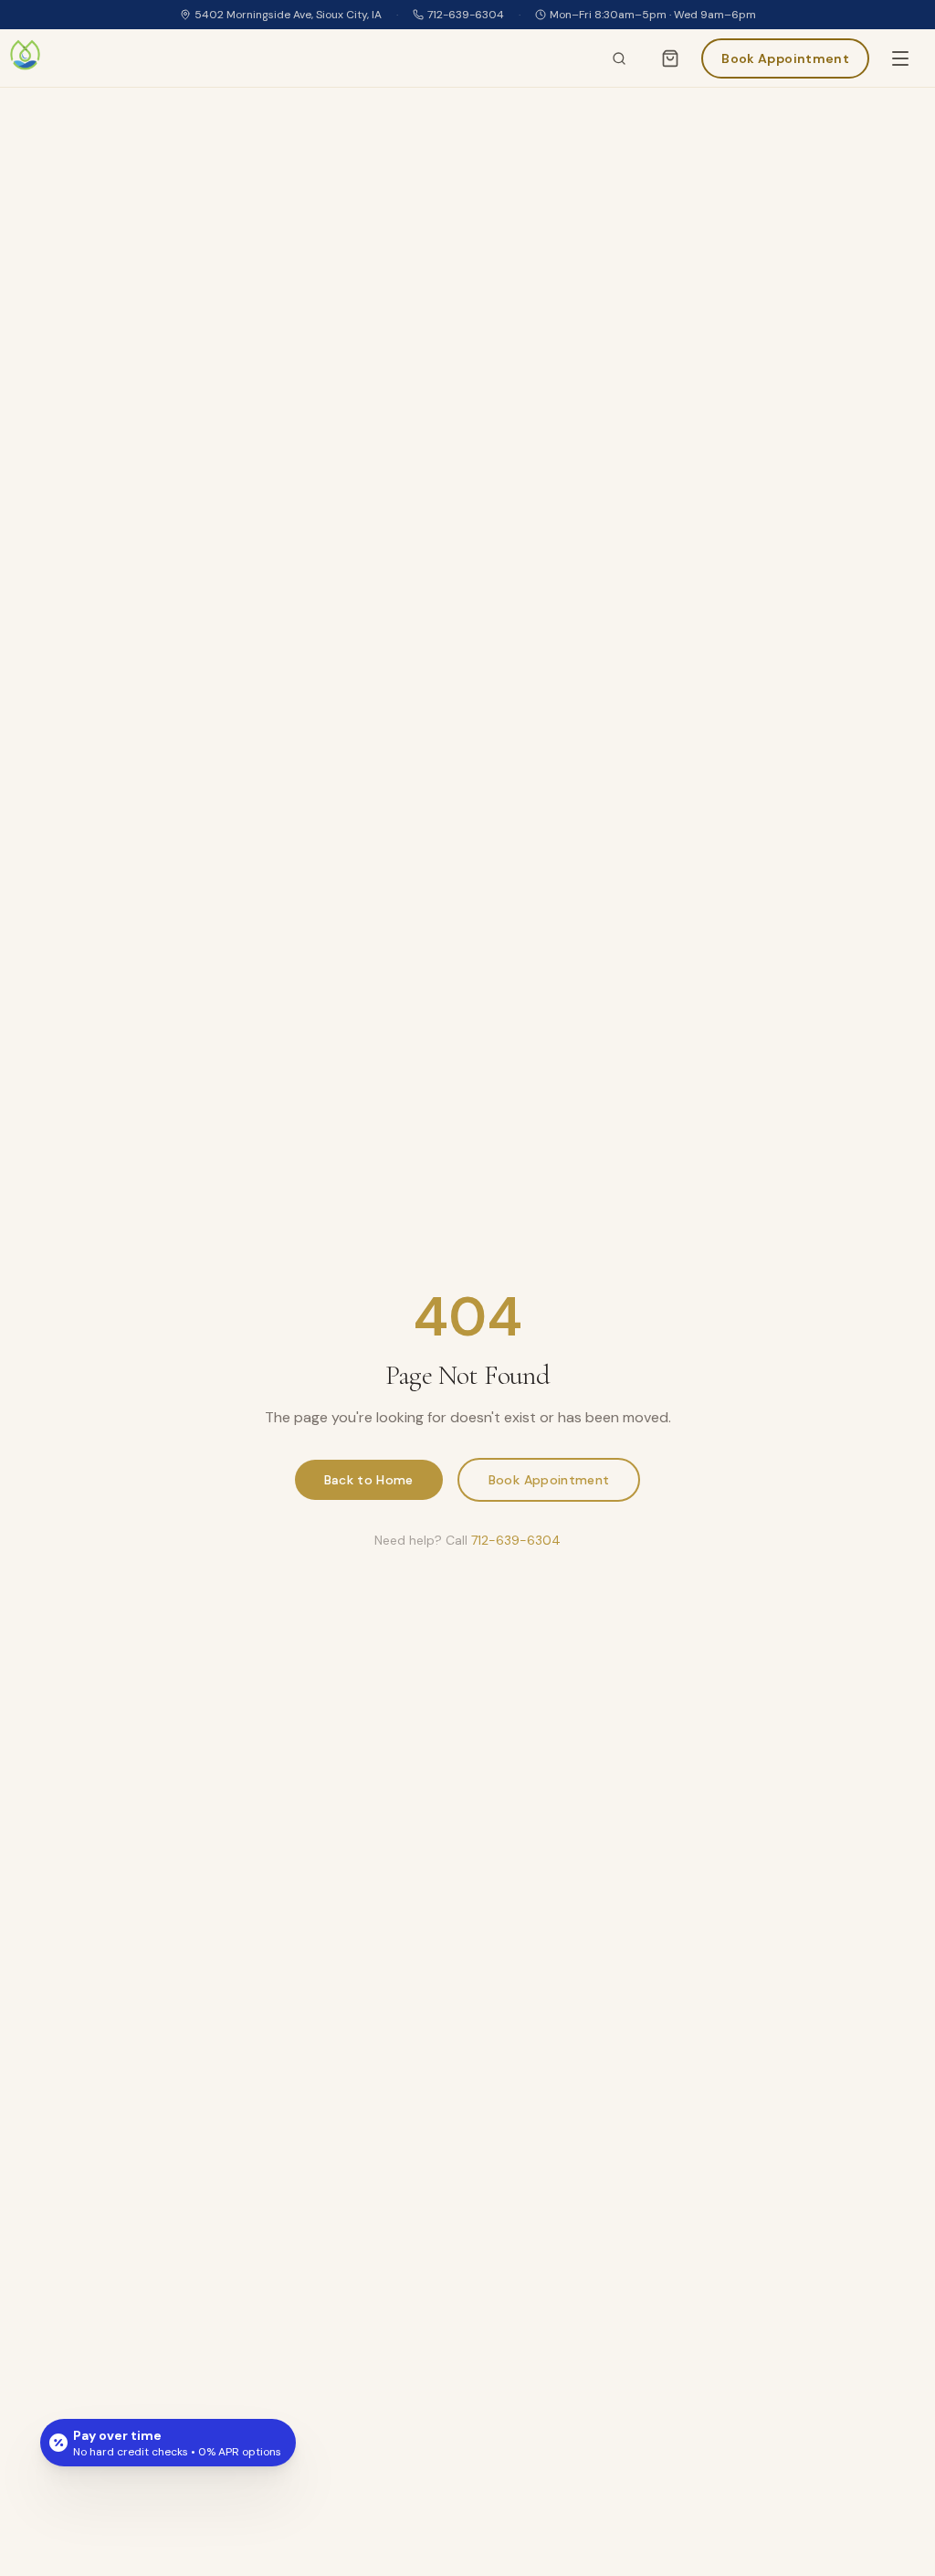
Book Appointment (549, 1480)
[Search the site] (619, 58)
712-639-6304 (466, 15)
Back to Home (369, 1480)
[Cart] (670, 58)
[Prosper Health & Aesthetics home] (25, 58)
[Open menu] (900, 58)
